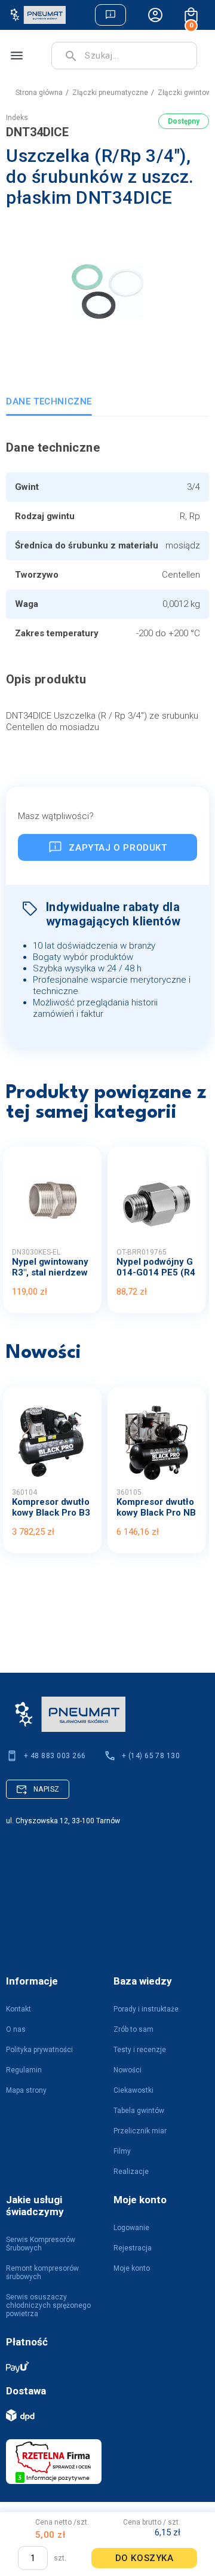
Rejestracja (133, 2248)
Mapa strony (26, 2090)
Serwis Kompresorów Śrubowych (41, 2244)
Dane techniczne (49, 401)
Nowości (128, 2070)
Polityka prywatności (39, 2050)
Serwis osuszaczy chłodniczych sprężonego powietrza (48, 2305)
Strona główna (39, 93)
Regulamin (24, 2070)
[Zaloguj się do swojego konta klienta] (155, 15)
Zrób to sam (133, 2029)
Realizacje (131, 2172)
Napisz (47, 1789)
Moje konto (132, 2268)
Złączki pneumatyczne (110, 93)
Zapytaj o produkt (118, 848)
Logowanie (131, 2228)
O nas (16, 2029)
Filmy (122, 2151)
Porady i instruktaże (146, 2009)
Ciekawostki (133, 2090)
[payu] (102, 2366)
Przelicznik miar (140, 2131)
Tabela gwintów (139, 2111)
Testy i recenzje (140, 2050)
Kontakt (19, 2009)
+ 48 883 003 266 (55, 1756)
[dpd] (102, 2415)
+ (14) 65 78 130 (151, 1756)
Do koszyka (145, 2558)
